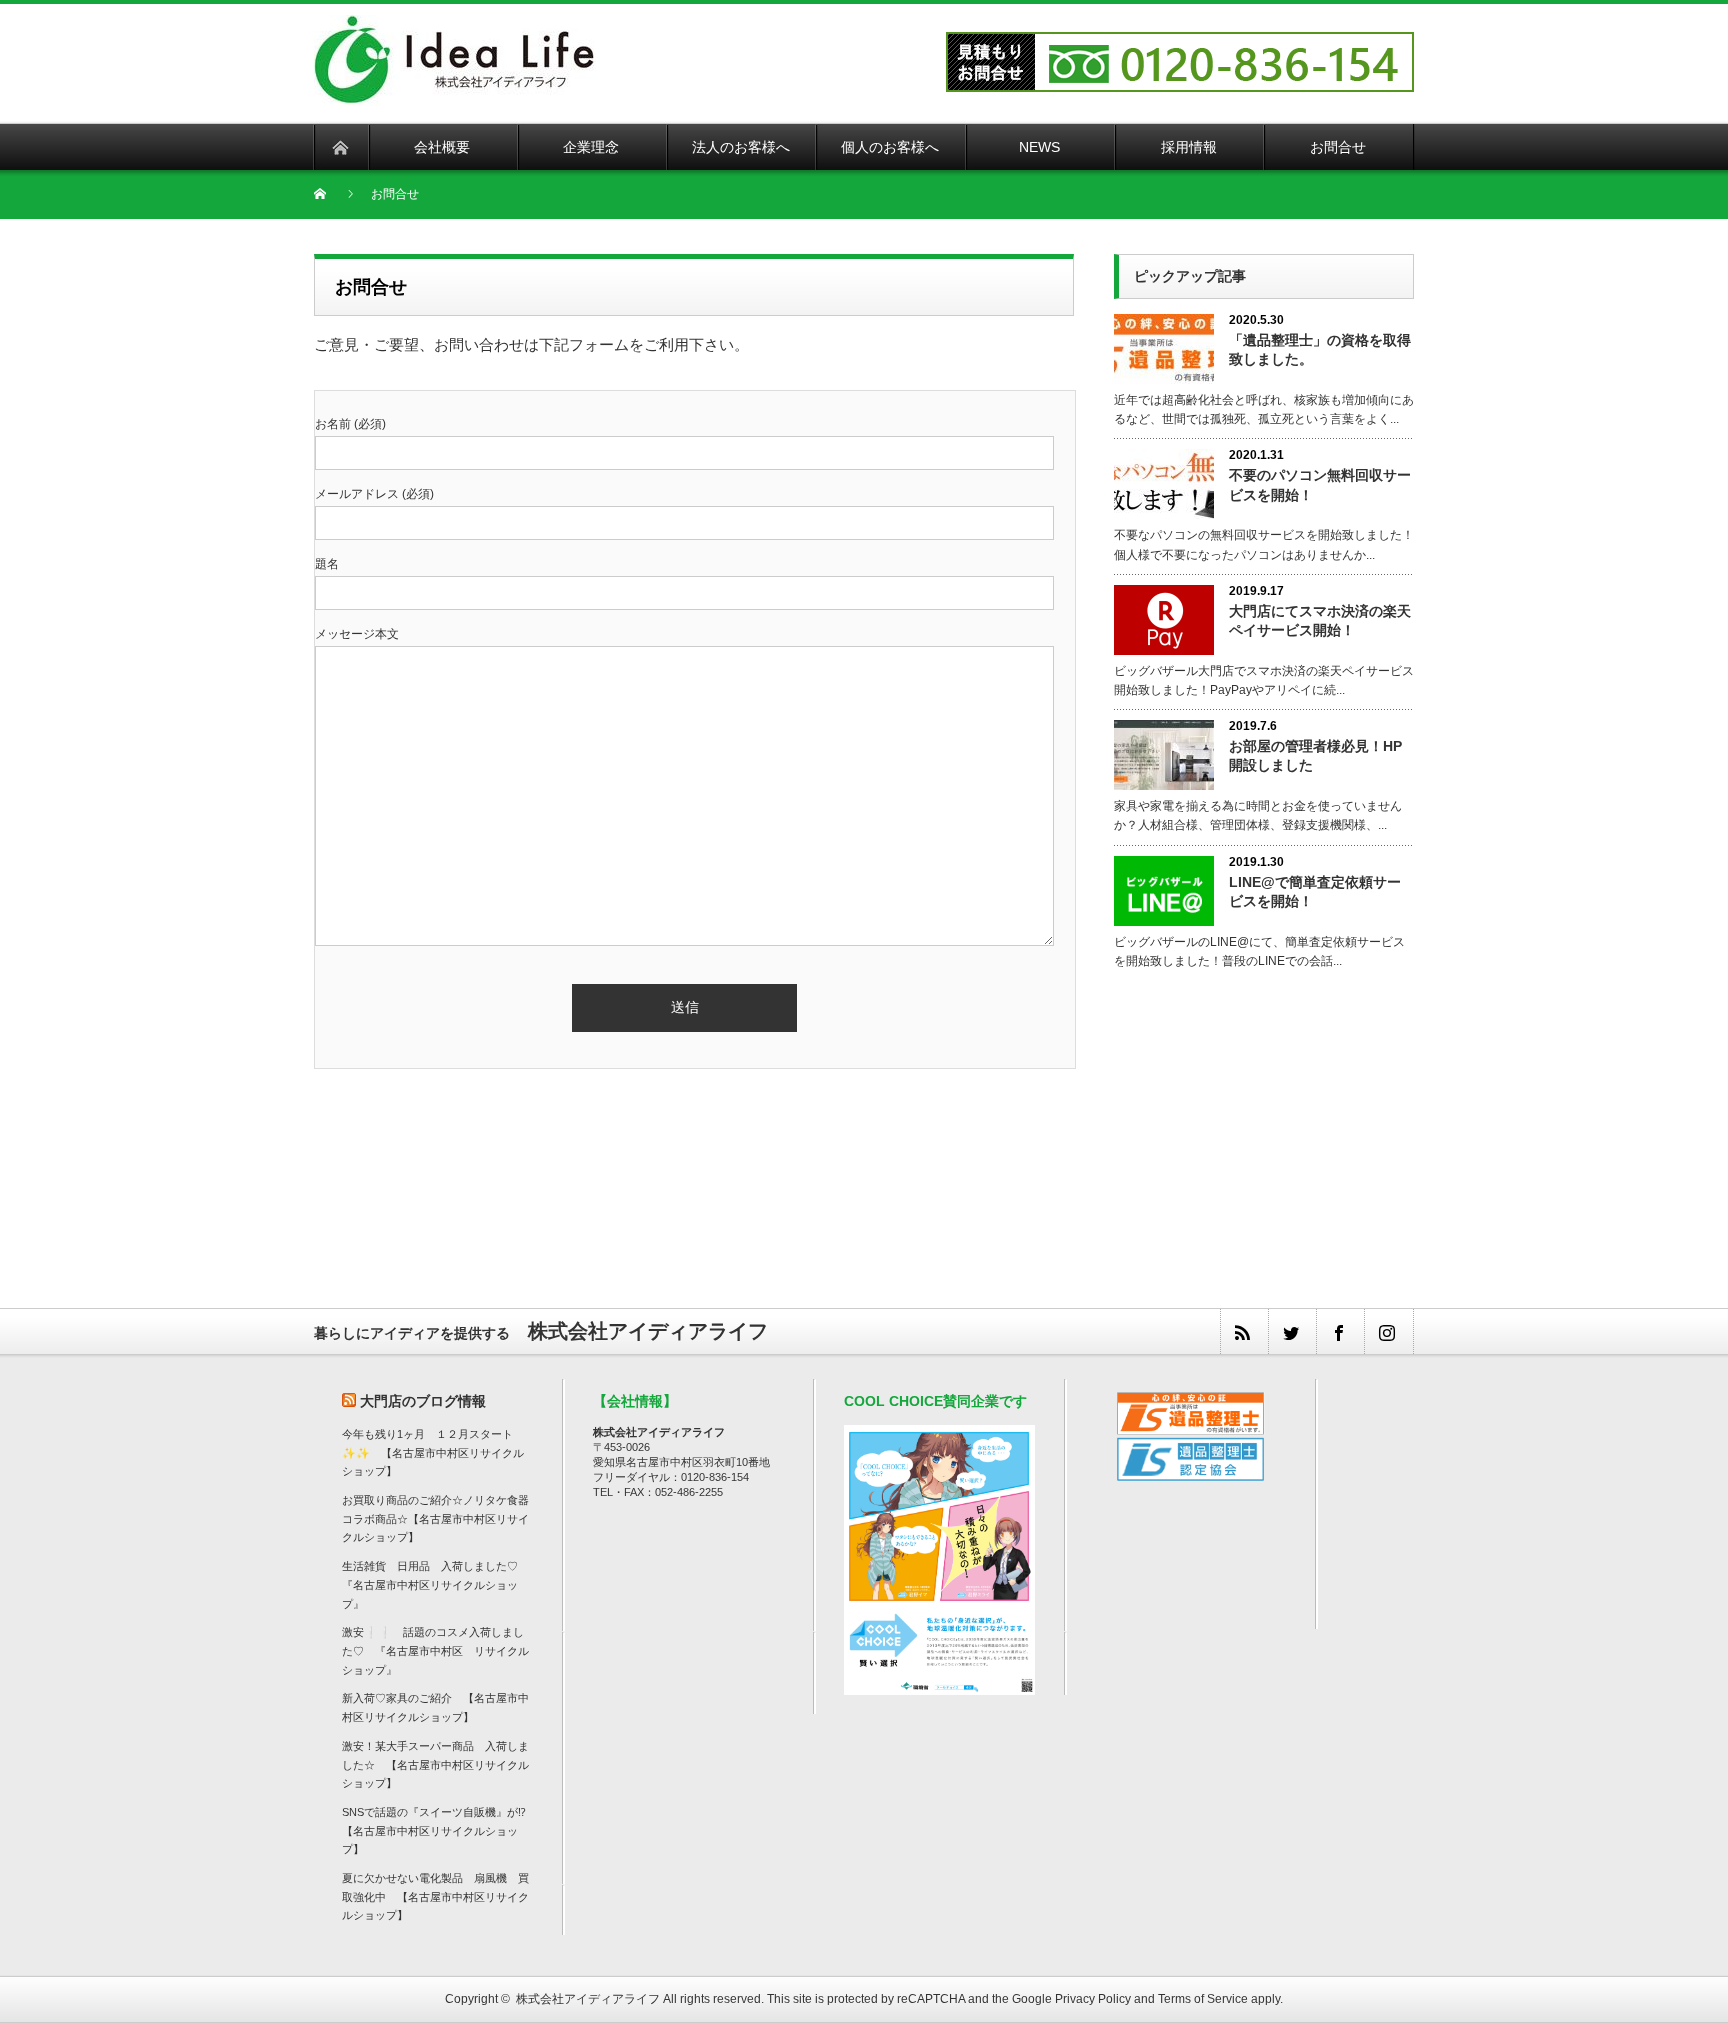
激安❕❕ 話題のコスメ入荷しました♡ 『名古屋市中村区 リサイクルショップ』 (435, 1650)
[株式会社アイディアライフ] (455, 26)
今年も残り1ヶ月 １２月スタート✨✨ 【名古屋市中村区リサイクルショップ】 (433, 1452)
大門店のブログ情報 (423, 1401)
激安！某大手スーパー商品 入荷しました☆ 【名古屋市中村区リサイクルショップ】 (435, 1764)
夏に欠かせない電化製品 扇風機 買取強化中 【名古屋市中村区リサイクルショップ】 (435, 1896)
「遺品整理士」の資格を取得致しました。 (1320, 349)
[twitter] (1292, 1331)
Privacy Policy (1093, 1999)
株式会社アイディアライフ (588, 1999)
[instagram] (1388, 1331)
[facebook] (1340, 1331)
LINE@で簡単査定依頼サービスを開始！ (1315, 891)
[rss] (1244, 1331)
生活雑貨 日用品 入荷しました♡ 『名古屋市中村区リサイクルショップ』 (435, 1584)
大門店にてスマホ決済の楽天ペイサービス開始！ (1320, 620)
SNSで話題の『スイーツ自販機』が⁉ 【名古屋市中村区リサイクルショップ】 (439, 1830)
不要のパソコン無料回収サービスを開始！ (1320, 484)
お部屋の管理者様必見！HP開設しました (1315, 755)
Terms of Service (1203, 1999)
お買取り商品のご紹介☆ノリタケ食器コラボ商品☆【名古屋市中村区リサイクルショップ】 (435, 1518)
